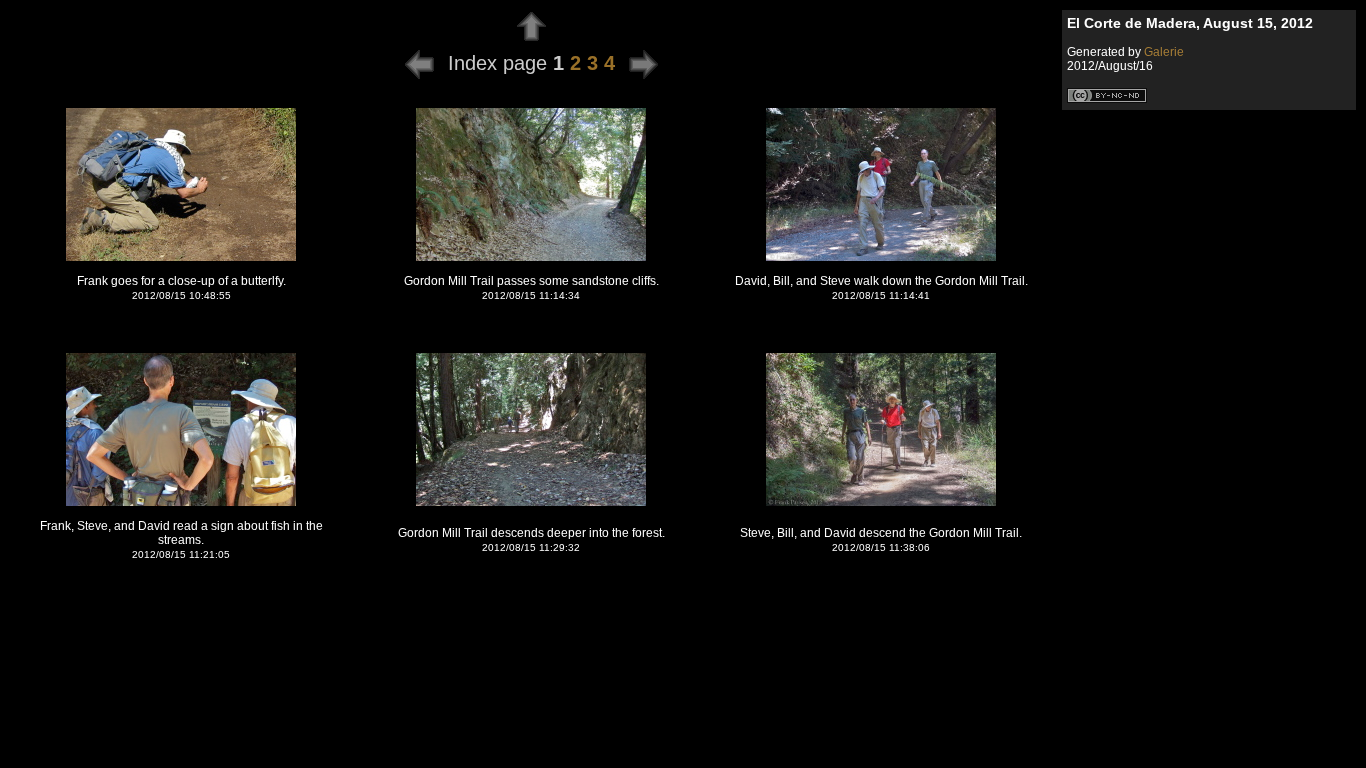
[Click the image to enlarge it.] (181, 258)
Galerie (1164, 52)
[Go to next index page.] (643, 63)
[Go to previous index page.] (419, 63)
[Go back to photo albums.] (531, 36)
